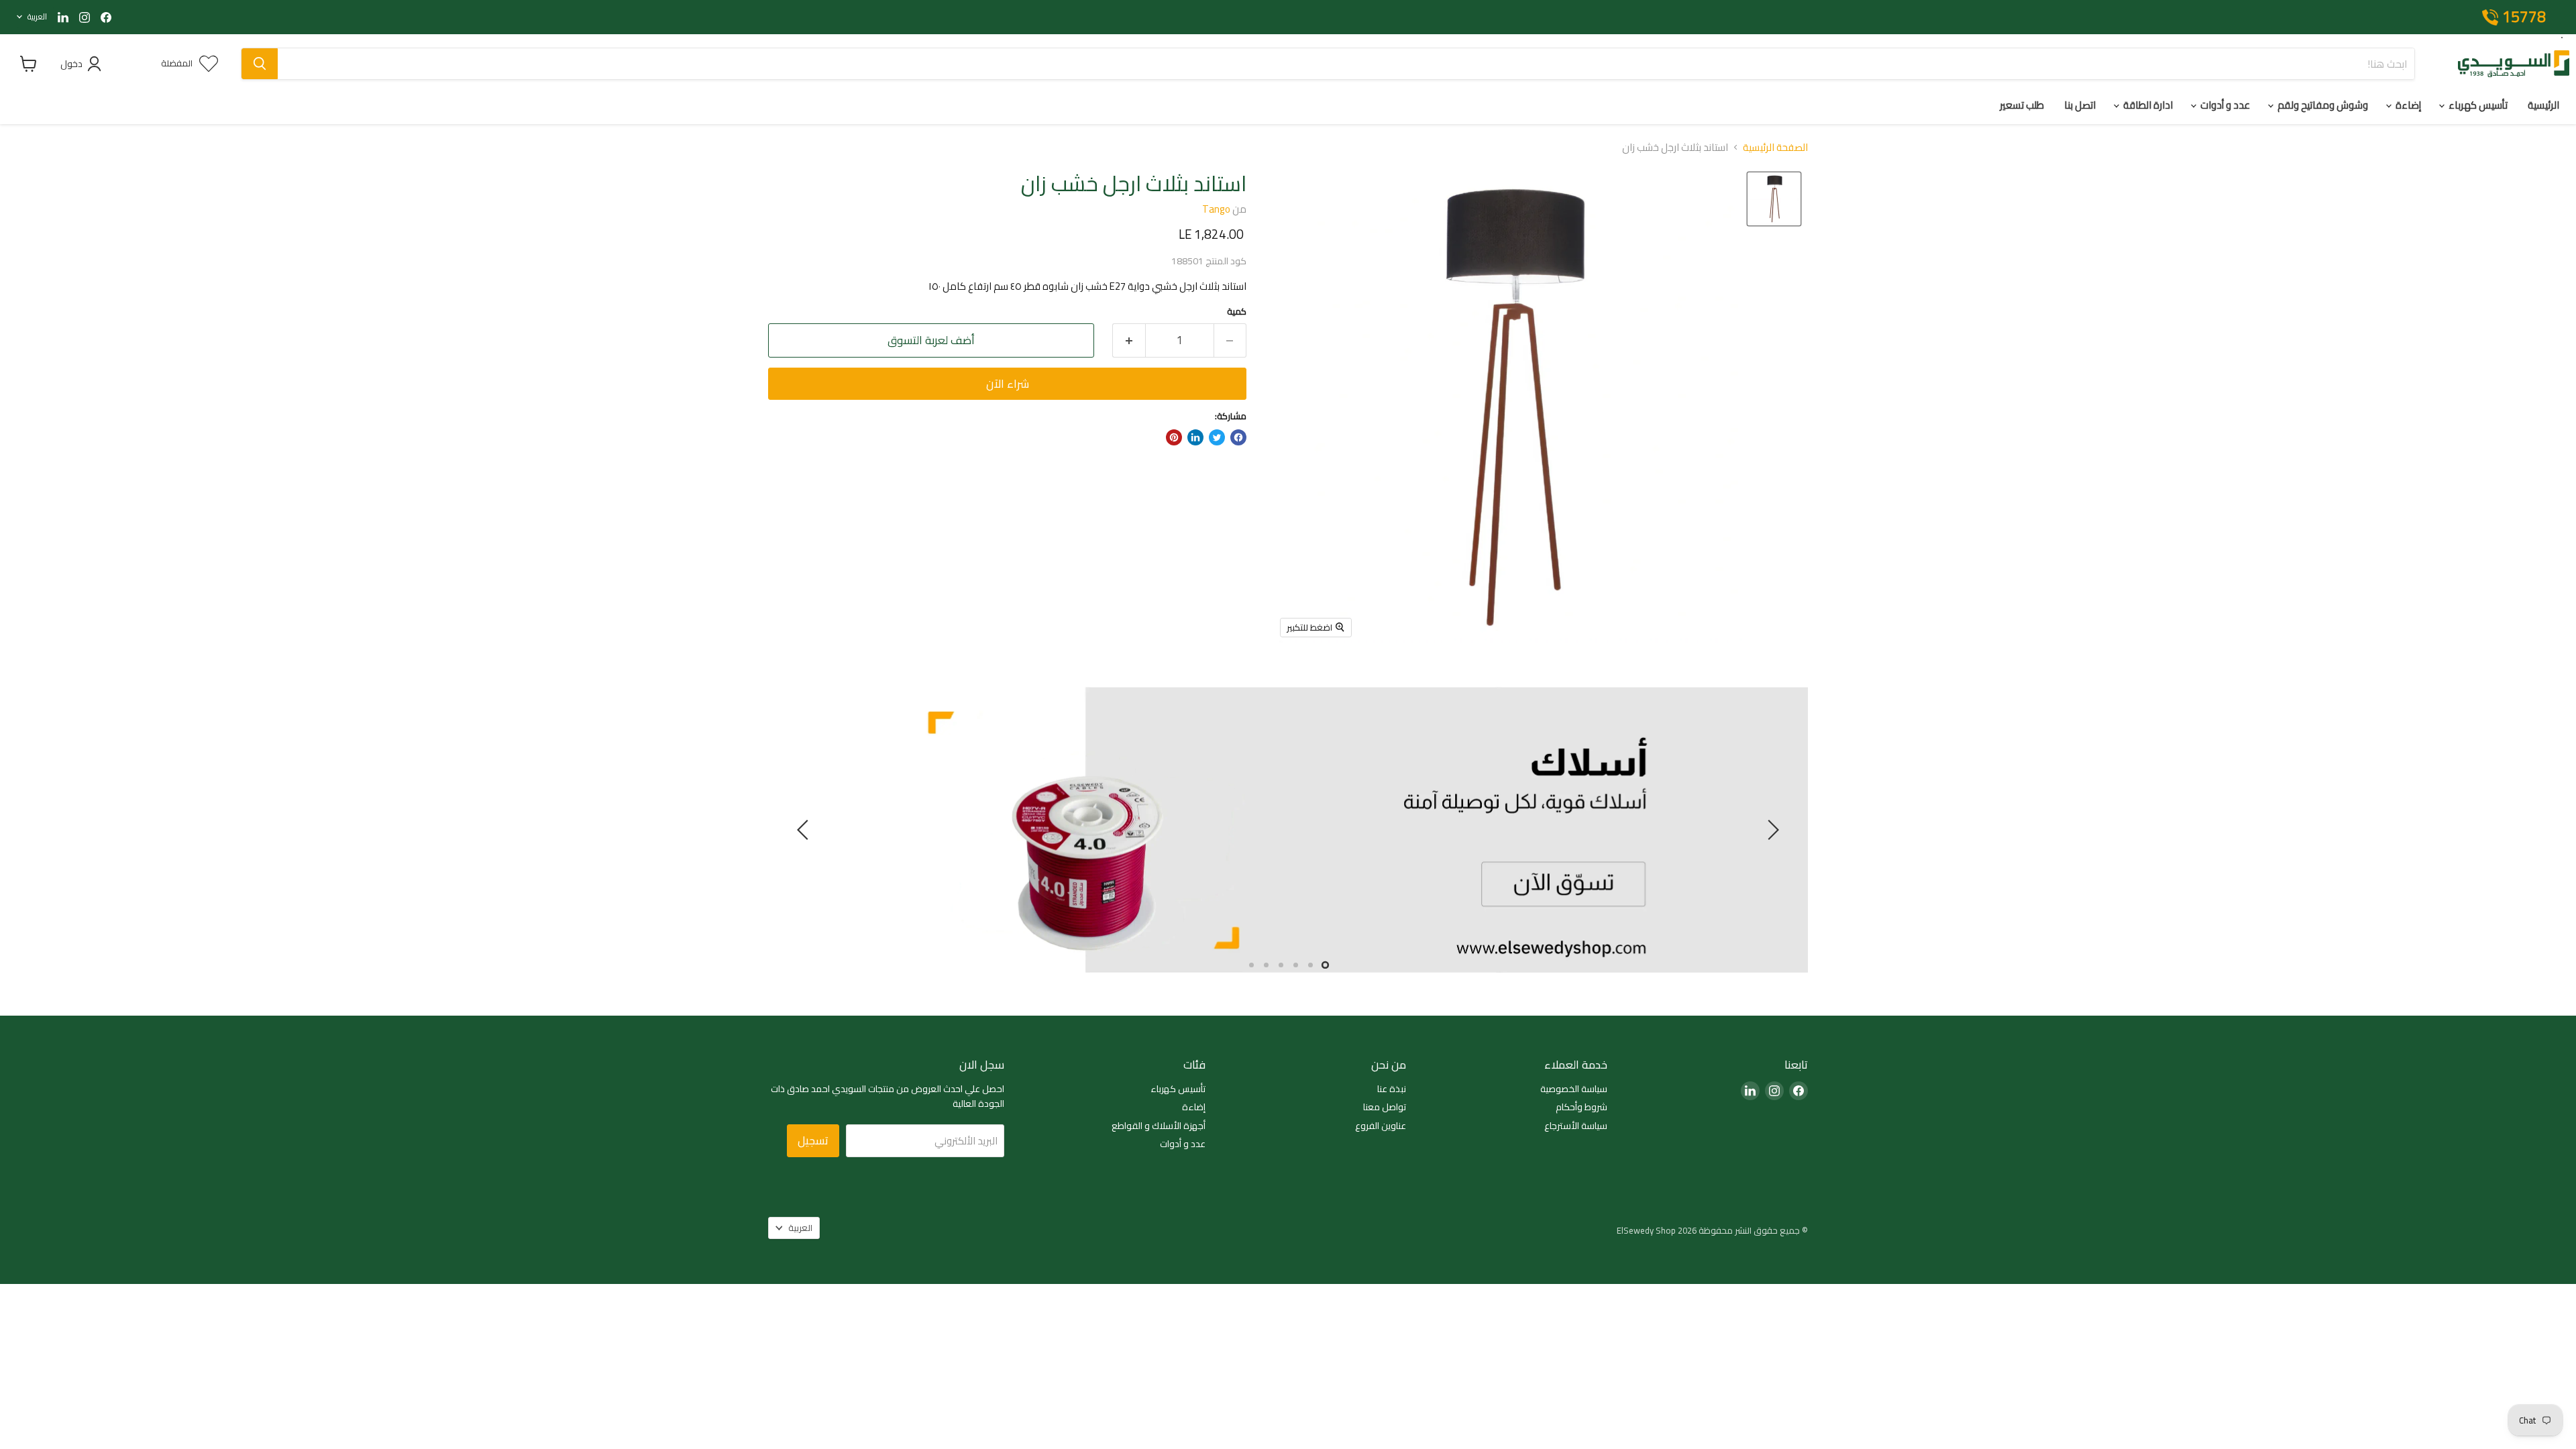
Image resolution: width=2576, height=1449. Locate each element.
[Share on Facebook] (1238, 437)
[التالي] (805, 830)
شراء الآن (1008, 384)
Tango (1216, 209)
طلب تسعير (2022, 105)
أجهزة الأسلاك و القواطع (1159, 1126)
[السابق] (1771, 830)
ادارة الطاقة (2147, 105)
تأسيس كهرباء (2477, 105)
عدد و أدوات (2224, 105)
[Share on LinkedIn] (1195, 437)
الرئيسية (2543, 105)
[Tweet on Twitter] (1217, 437)
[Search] (260, 64)
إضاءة (2407, 105)
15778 (2524, 17)
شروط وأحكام (1581, 1107)
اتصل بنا (2080, 105)
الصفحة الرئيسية (1775, 147)
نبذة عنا (1392, 1089)
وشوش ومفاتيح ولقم (2322, 105)
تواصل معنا (1385, 1107)
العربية (37, 16)
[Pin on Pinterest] (1174, 437)
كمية (1237, 312)
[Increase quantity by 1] (1129, 340)
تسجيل (813, 1140)
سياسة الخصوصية (1574, 1089)
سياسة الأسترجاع (1576, 1126)
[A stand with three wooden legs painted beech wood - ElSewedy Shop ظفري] (1774, 199)
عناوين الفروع (1381, 1126)
